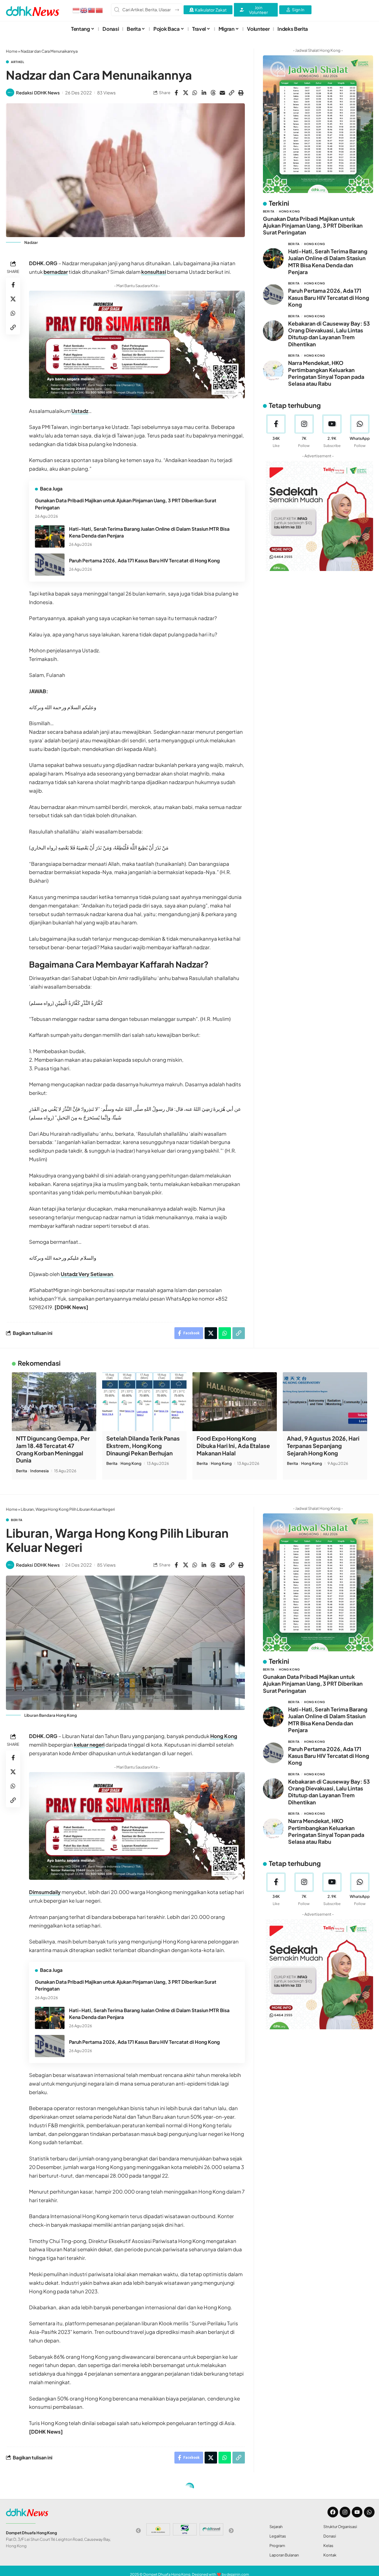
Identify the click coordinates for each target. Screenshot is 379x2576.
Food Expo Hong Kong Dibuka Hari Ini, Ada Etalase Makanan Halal (233, 1445)
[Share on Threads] (213, 93)
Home (12, 51)
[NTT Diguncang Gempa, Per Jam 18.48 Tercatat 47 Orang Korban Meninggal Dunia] (54, 1402)
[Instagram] (304, 431)
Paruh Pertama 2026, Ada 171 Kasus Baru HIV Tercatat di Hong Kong (144, 560)
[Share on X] (186, 93)
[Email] (222, 93)
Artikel (18, 62)
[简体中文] (99, 10)
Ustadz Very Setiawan (87, 1274)
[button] (232, 93)
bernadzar (56, 272)
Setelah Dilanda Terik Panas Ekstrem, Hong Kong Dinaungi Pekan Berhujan (143, 1445)
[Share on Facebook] (176, 93)
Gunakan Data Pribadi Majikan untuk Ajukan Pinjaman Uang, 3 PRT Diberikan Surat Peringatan (313, 225)
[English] (84, 10)
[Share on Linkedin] (204, 93)
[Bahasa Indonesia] (76, 10)
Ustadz (80, 411)
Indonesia (40, 1471)
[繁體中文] (92, 10)
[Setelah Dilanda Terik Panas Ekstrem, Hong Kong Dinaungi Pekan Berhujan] (144, 1402)
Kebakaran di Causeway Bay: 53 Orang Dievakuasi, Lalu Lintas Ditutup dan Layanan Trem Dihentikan (329, 333)
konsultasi (154, 272)
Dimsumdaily (45, 1892)
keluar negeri (89, 1745)
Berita (269, 211)
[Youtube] (332, 431)
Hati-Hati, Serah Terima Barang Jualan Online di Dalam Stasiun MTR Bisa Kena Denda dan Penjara (328, 262)
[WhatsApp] (360, 431)
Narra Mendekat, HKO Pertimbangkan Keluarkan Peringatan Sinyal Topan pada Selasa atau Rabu (326, 373)
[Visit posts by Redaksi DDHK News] (10, 93)
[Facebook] (276, 431)
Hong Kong (289, 211)
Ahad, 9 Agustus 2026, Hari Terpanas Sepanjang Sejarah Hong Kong (323, 1445)
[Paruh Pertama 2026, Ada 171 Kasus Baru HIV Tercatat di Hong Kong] (50, 565)
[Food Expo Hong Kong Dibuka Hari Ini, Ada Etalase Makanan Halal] (235, 1402)
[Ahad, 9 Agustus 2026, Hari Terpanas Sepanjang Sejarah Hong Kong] (325, 1402)
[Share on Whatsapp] (195, 93)
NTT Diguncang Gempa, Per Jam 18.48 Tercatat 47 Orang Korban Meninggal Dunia (53, 1449)
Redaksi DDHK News (38, 92)
